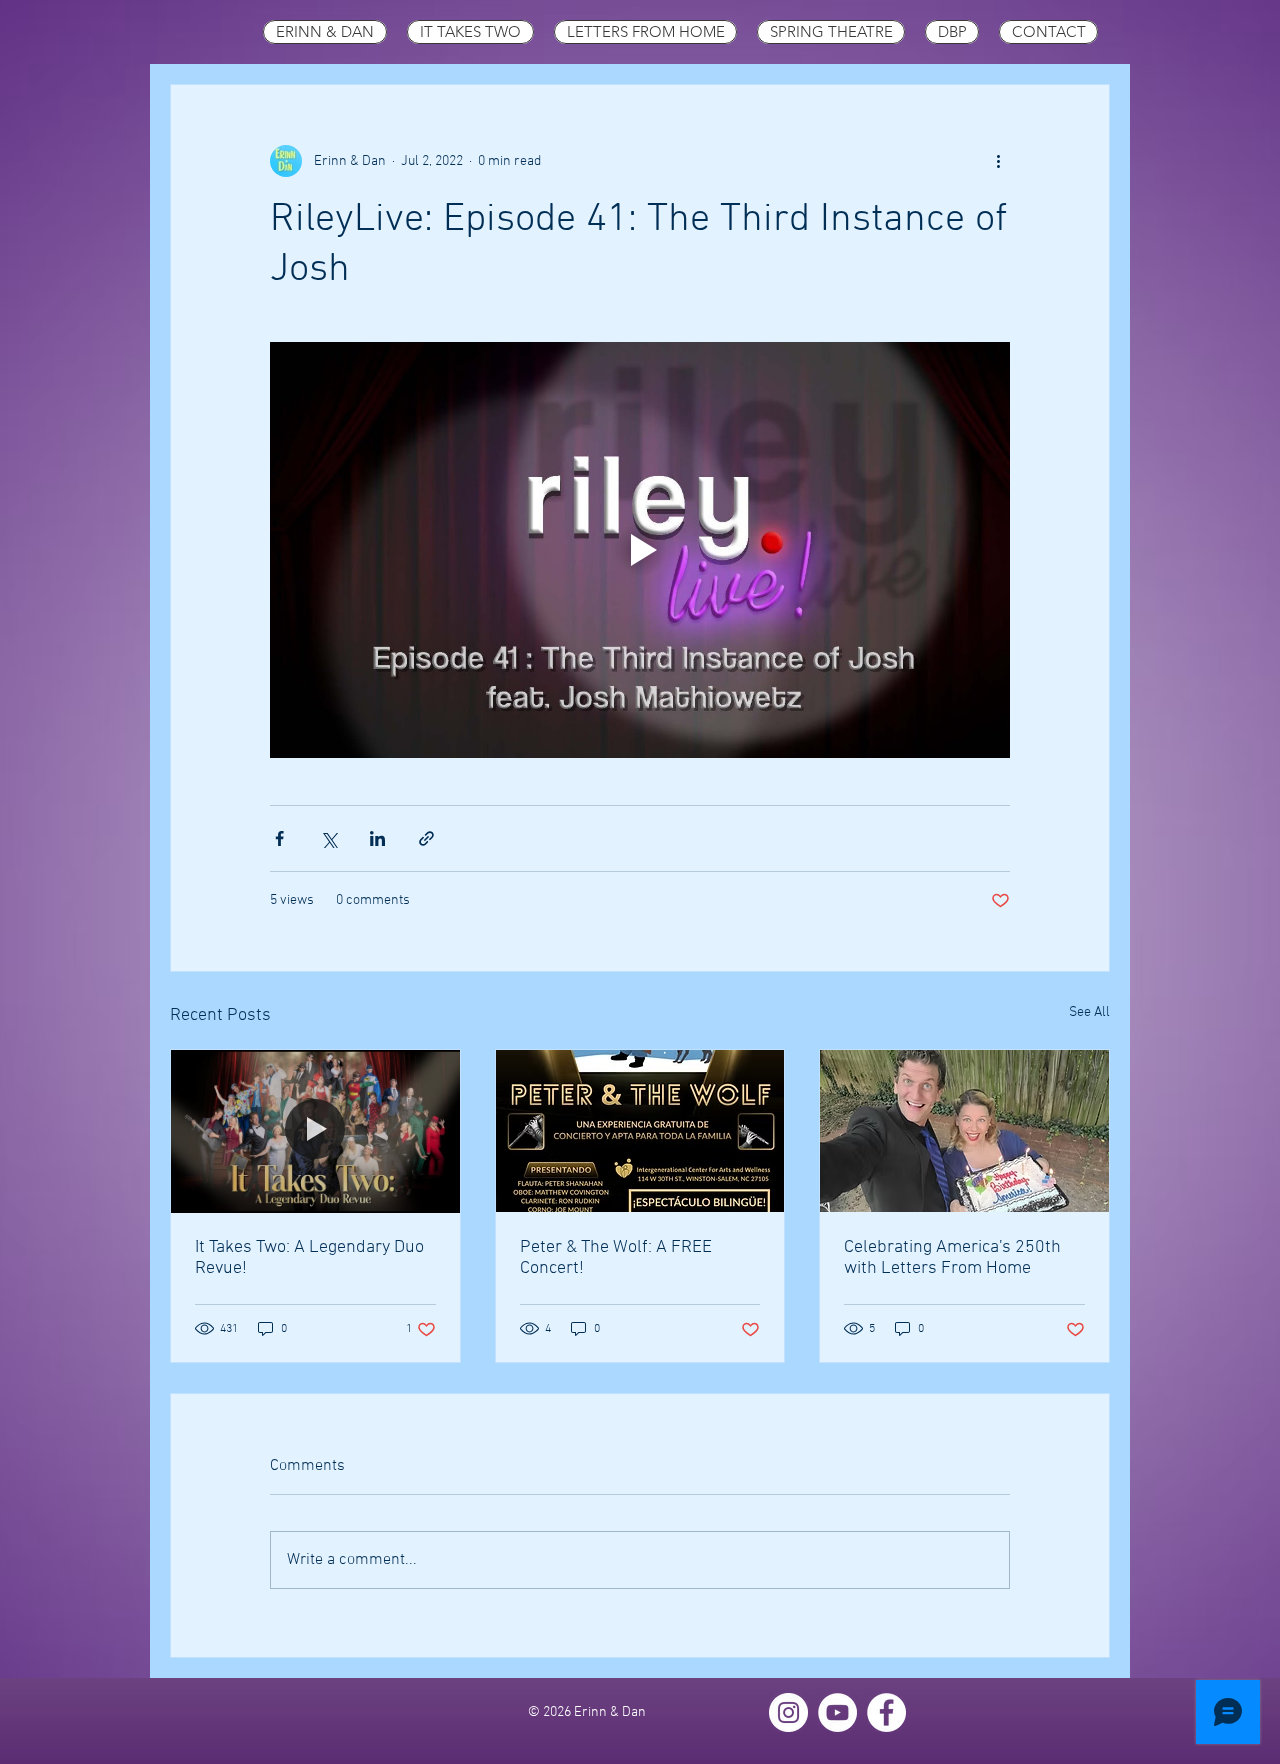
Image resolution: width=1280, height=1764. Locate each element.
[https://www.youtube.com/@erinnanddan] (837, 1712)
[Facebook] (886, 1712)
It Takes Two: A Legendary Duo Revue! (309, 1258)
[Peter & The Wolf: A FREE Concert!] (640, 1131)
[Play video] (640, 550)
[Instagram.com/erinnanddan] (788, 1712)
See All (1089, 1012)
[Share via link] (426, 838)
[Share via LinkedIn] (377, 838)
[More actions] (998, 161)
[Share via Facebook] (279, 838)
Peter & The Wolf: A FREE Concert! (616, 1258)
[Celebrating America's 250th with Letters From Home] (964, 1131)
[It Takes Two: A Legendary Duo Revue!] (315, 1131)
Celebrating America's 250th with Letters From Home (952, 1258)
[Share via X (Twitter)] (328, 838)
